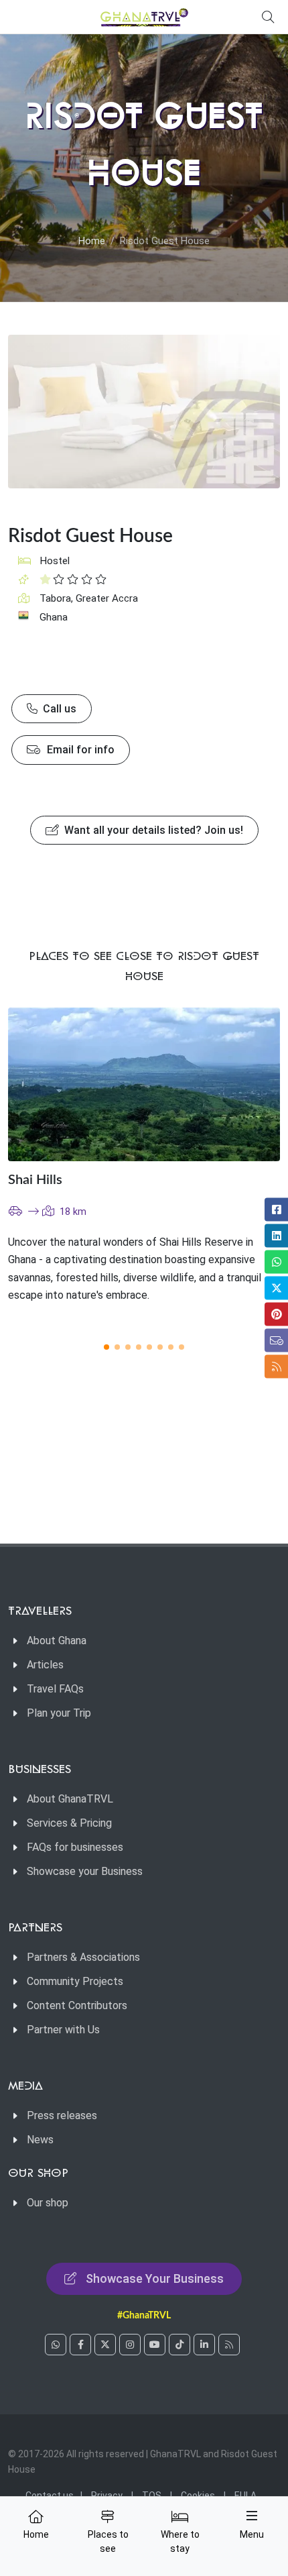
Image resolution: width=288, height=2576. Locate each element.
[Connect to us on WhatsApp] (56, 2345)
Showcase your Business (85, 1871)
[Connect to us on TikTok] (179, 2345)
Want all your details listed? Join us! (152, 830)
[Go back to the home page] (144, 17)
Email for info (79, 750)
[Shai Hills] (144, 1084)
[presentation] (244, 1167)
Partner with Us (63, 2030)
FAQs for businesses (75, 1847)
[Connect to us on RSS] (229, 2345)
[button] (106, 1347)
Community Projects (75, 1981)
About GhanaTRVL (70, 1799)
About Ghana (57, 1641)
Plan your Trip (59, 1713)
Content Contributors (77, 2005)
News (40, 2140)
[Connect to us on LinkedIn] (204, 2345)
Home (92, 241)
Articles (45, 1665)
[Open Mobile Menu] (252, 2516)
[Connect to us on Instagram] (130, 2345)
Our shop (48, 2203)
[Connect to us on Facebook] (80, 2345)
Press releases (62, 2115)
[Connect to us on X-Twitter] (105, 2345)
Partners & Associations (83, 1957)
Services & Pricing (69, 1823)
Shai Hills (35, 1180)
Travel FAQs (55, 1689)
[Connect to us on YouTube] (155, 2345)
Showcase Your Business (155, 2278)
